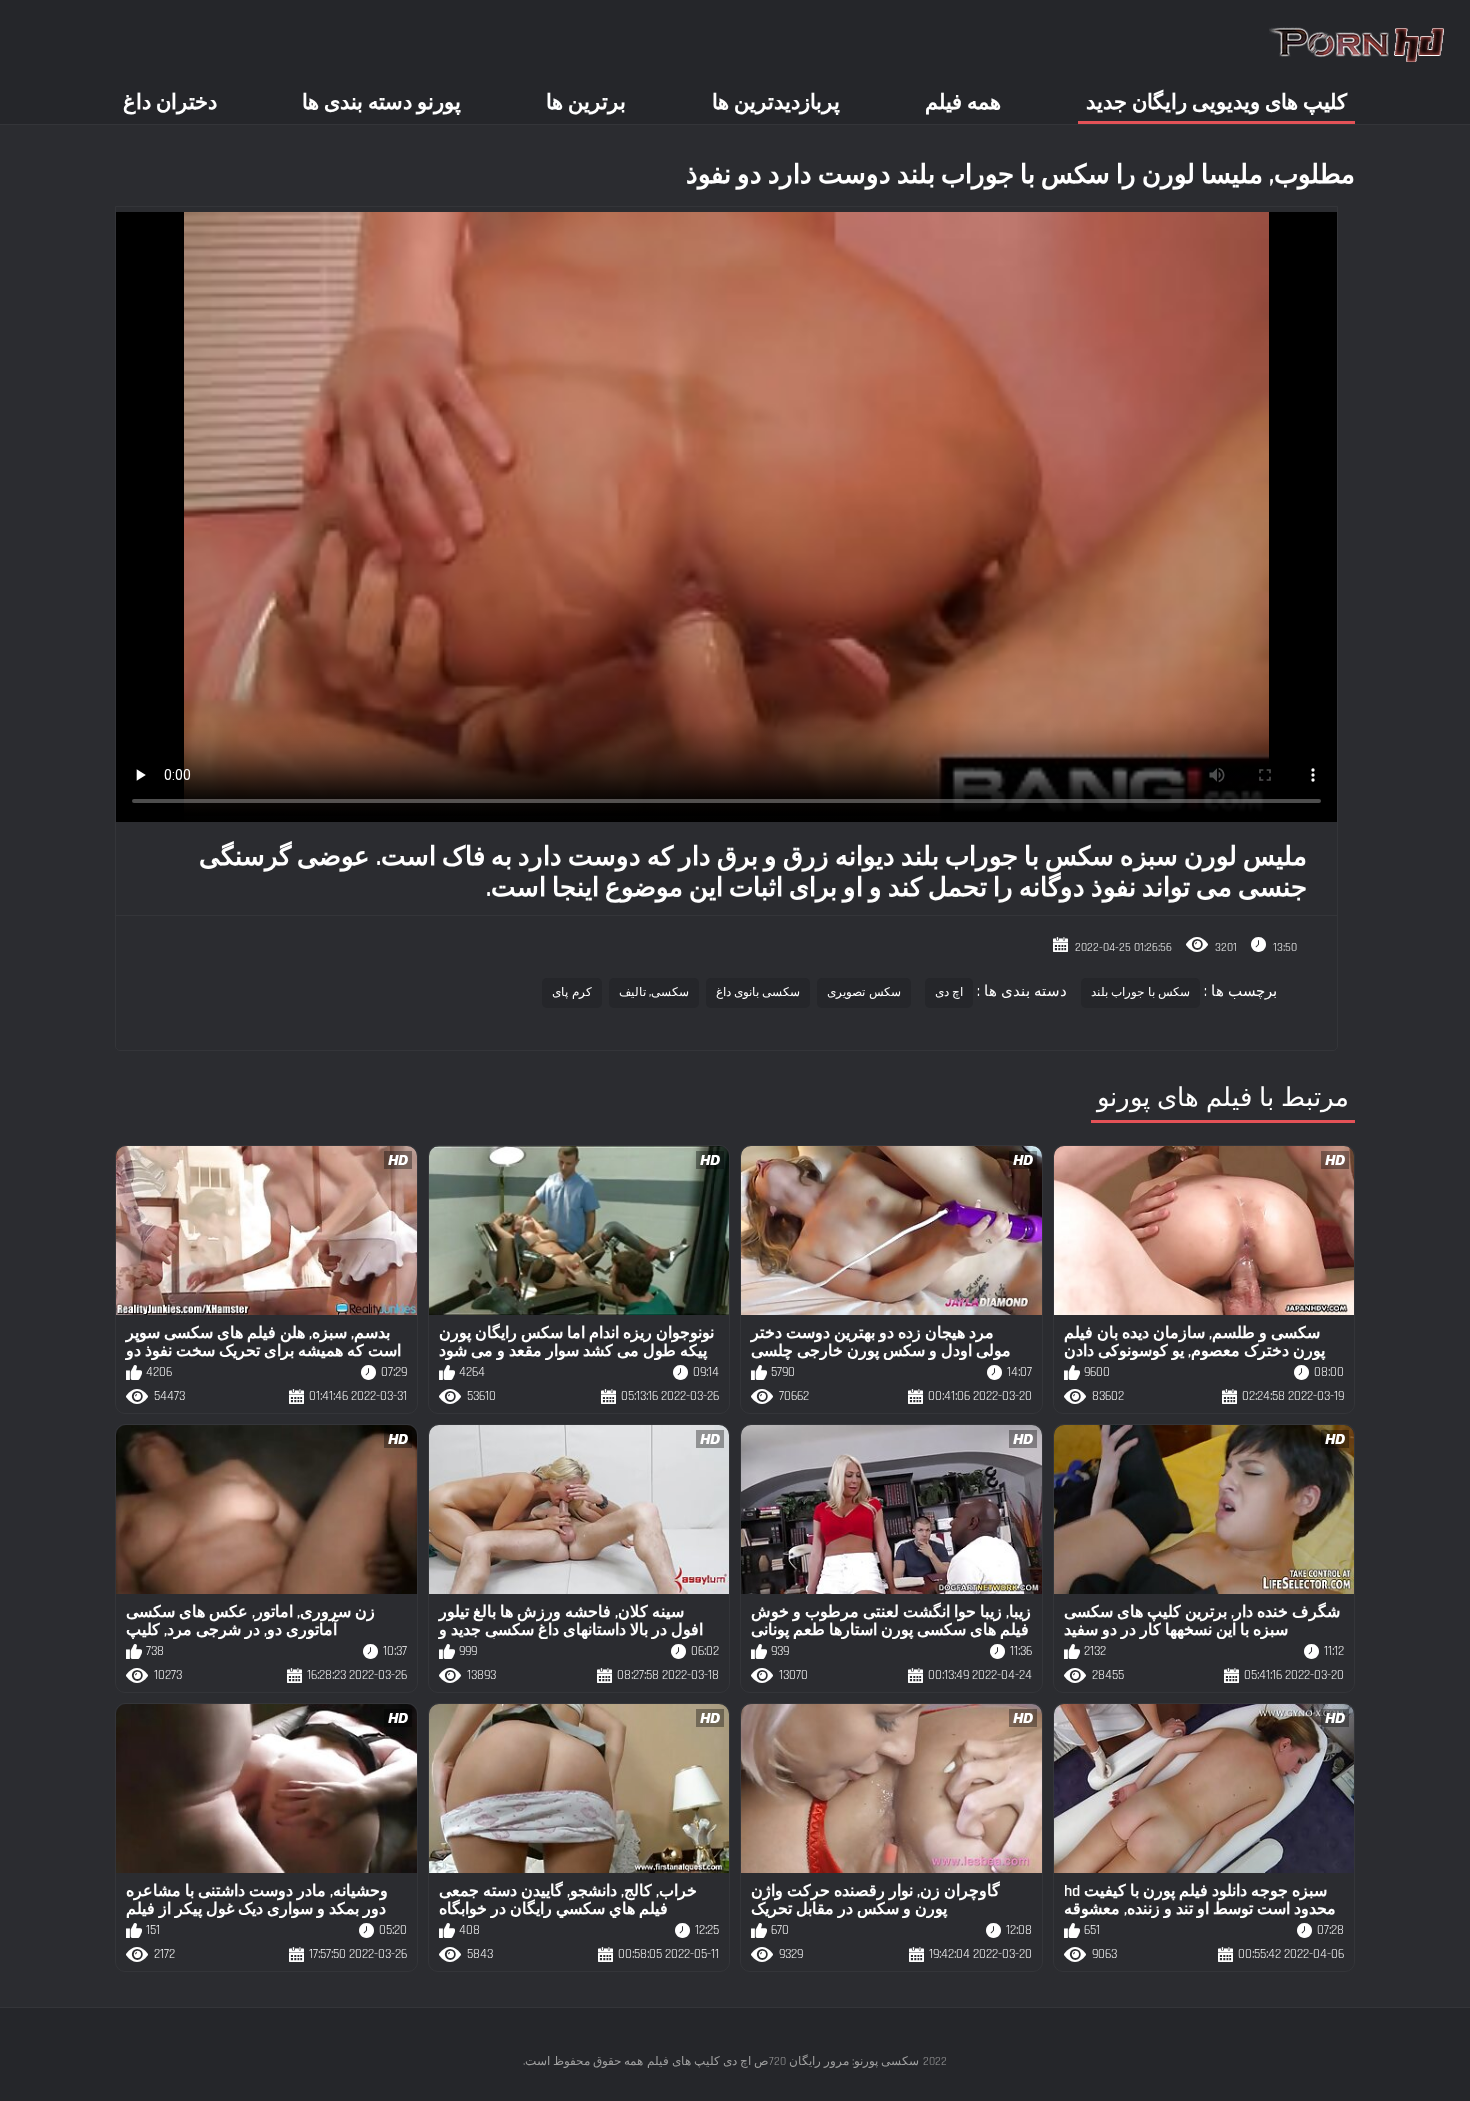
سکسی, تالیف (654, 992)
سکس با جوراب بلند (1140, 992)
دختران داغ (170, 102)
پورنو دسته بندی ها (381, 102)
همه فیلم (963, 102)
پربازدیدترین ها (776, 102)
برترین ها (586, 102)
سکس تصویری (863, 992)
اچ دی (949, 992)
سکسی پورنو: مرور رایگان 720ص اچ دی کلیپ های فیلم (783, 2061)
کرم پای (571, 992)
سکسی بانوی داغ (758, 992)
